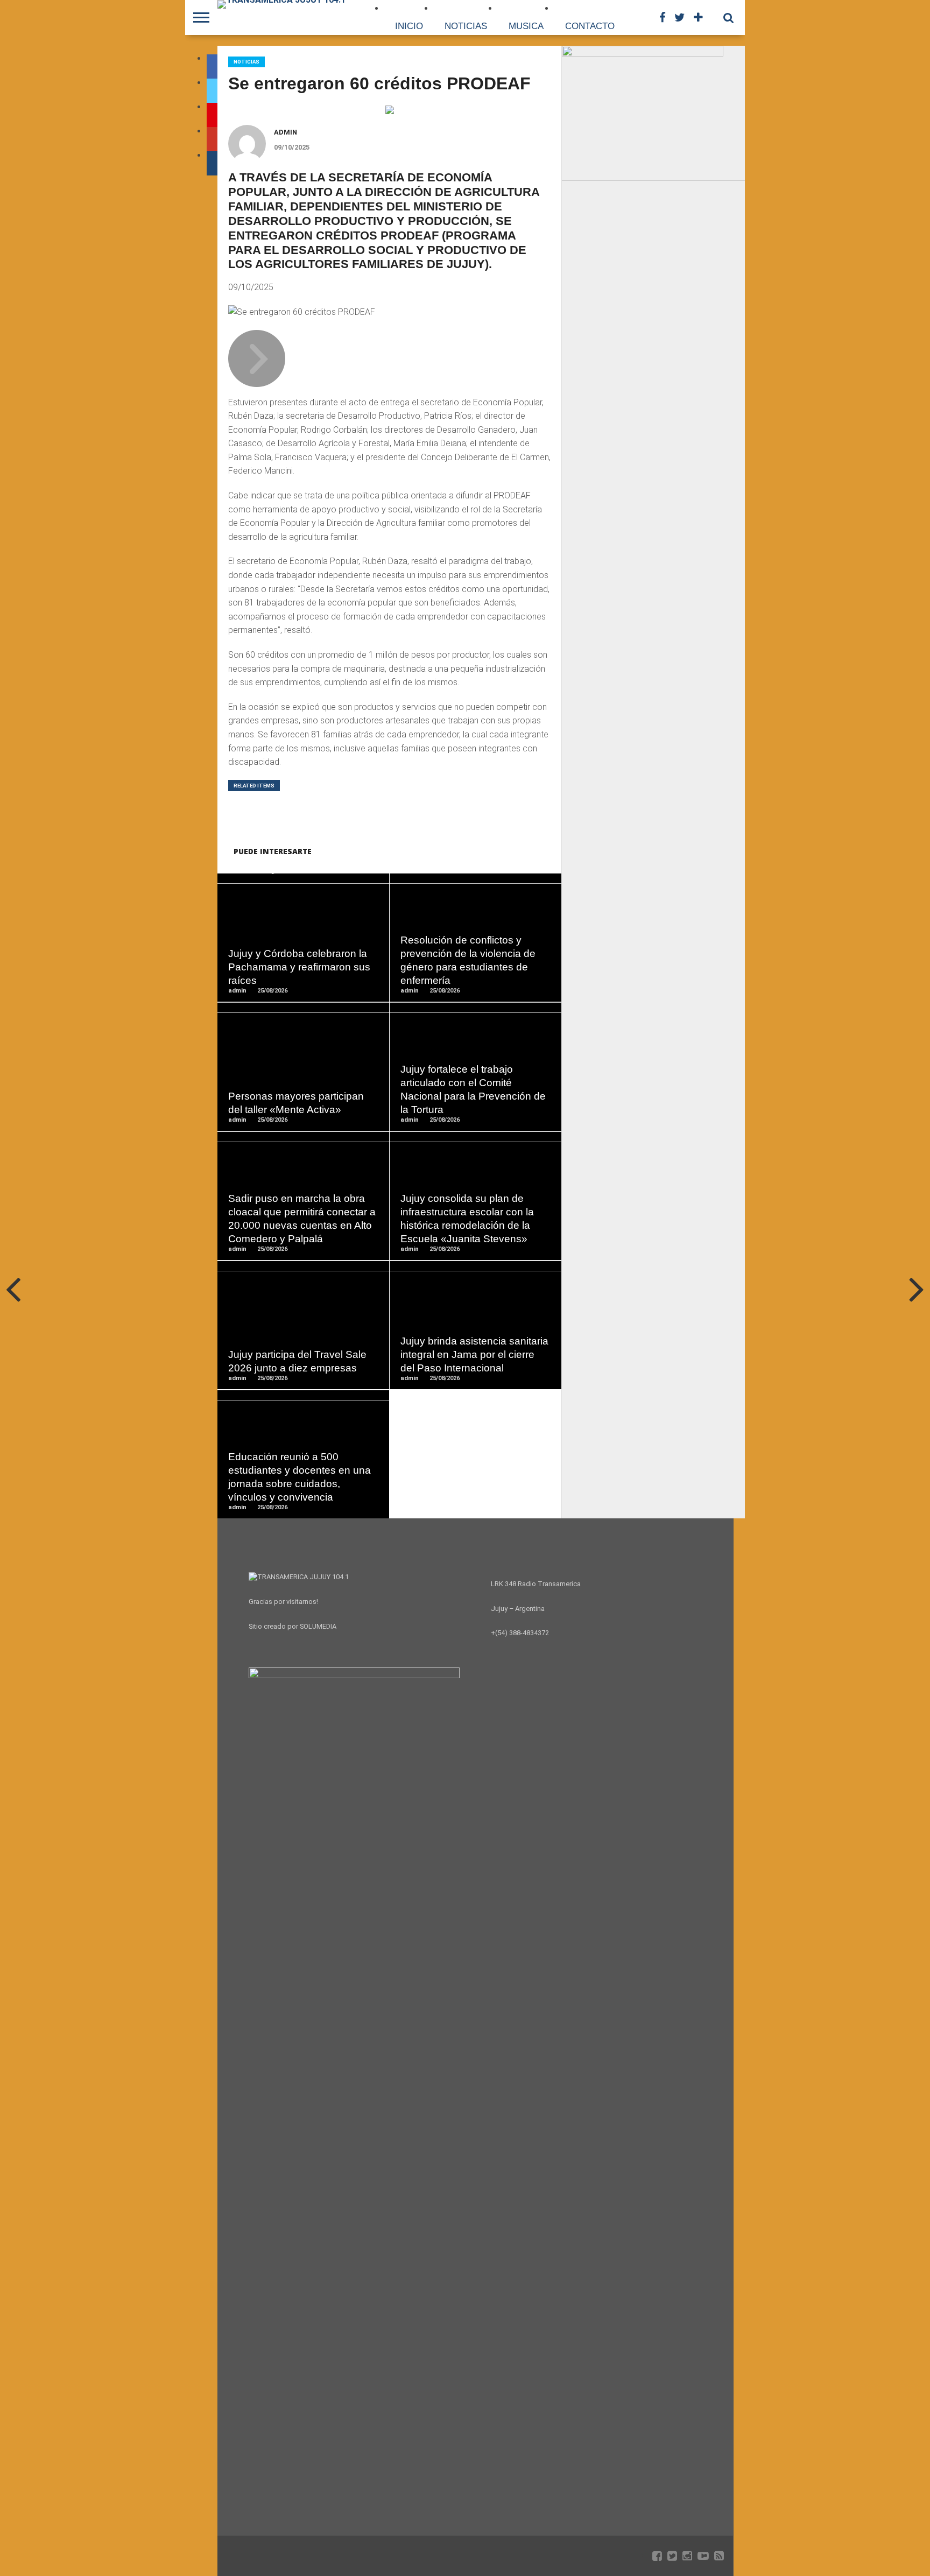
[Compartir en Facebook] (281, 960)
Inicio (409, 26)
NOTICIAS (466, 26)
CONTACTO (590, 26)
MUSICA (526, 26)
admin (286, 132)
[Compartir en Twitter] (303, 960)
